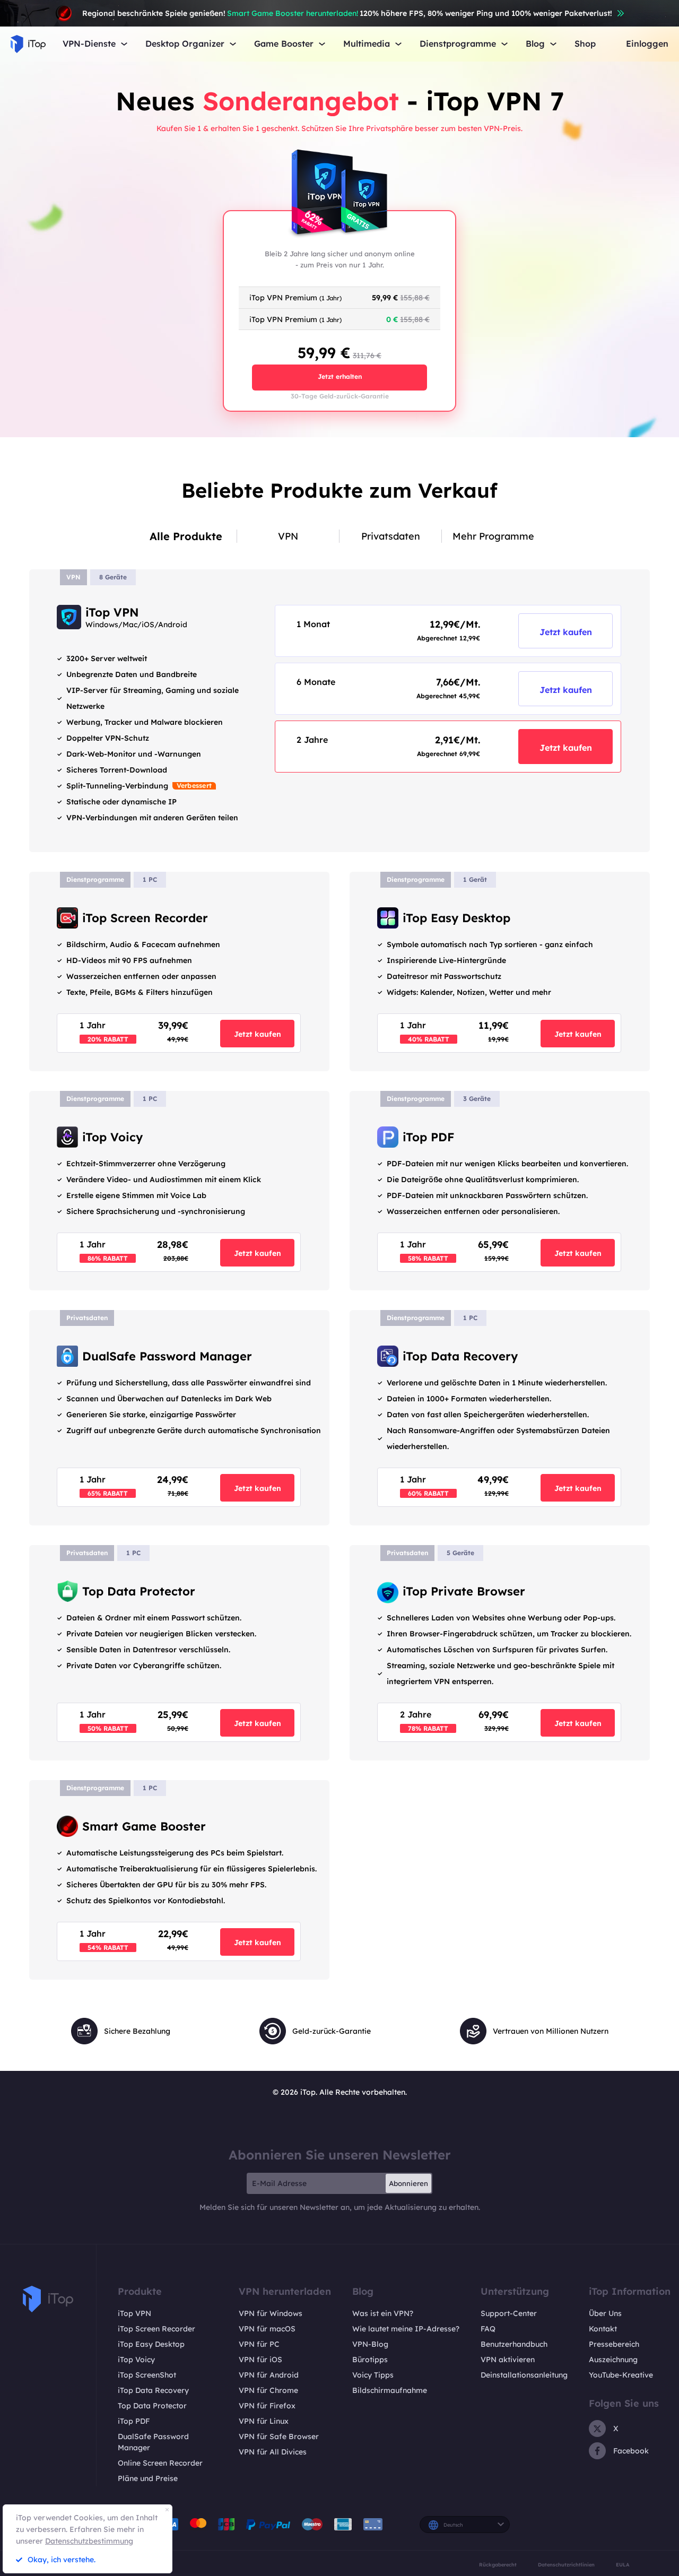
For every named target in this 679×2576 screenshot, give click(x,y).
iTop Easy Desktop (151, 2344)
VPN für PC (259, 2344)
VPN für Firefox (267, 2406)
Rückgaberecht (498, 2565)
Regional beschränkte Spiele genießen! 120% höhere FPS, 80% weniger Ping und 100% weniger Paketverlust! (347, 13)
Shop (585, 44)
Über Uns (605, 2313)
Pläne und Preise (148, 2478)
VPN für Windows (271, 2313)
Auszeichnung (613, 2360)
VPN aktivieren (508, 2360)
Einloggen (647, 44)
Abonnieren (408, 2183)
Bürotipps (370, 2360)
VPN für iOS (260, 2360)
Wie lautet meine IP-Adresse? (406, 2329)
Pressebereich (614, 2344)
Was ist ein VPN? (383, 2313)
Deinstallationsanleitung (524, 2375)
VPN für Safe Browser (279, 2436)
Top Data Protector (152, 2406)
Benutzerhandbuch (514, 2344)
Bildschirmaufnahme (390, 2390)
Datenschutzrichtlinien (566, 2565)
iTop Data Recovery (153, 2390)
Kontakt (603, 2329)
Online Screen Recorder (160, 2463)
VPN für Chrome (268, 2390)
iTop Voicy (136, 2360)
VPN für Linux (264, 2421)
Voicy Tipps (373, 2375)
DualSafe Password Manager (153, 2442)
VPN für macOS (267, 2329)
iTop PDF (134, 2421)
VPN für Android (269, 2375)
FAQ (488, 2329)
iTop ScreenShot (147, 2375)
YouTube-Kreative (621, 2375)
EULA (623, 2565)
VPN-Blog (370, 2344)
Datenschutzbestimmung (89, 2541)
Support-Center (509, 2313)
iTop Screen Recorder (156, 2329)
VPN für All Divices (273, 2452)
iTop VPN (134, 2313)
